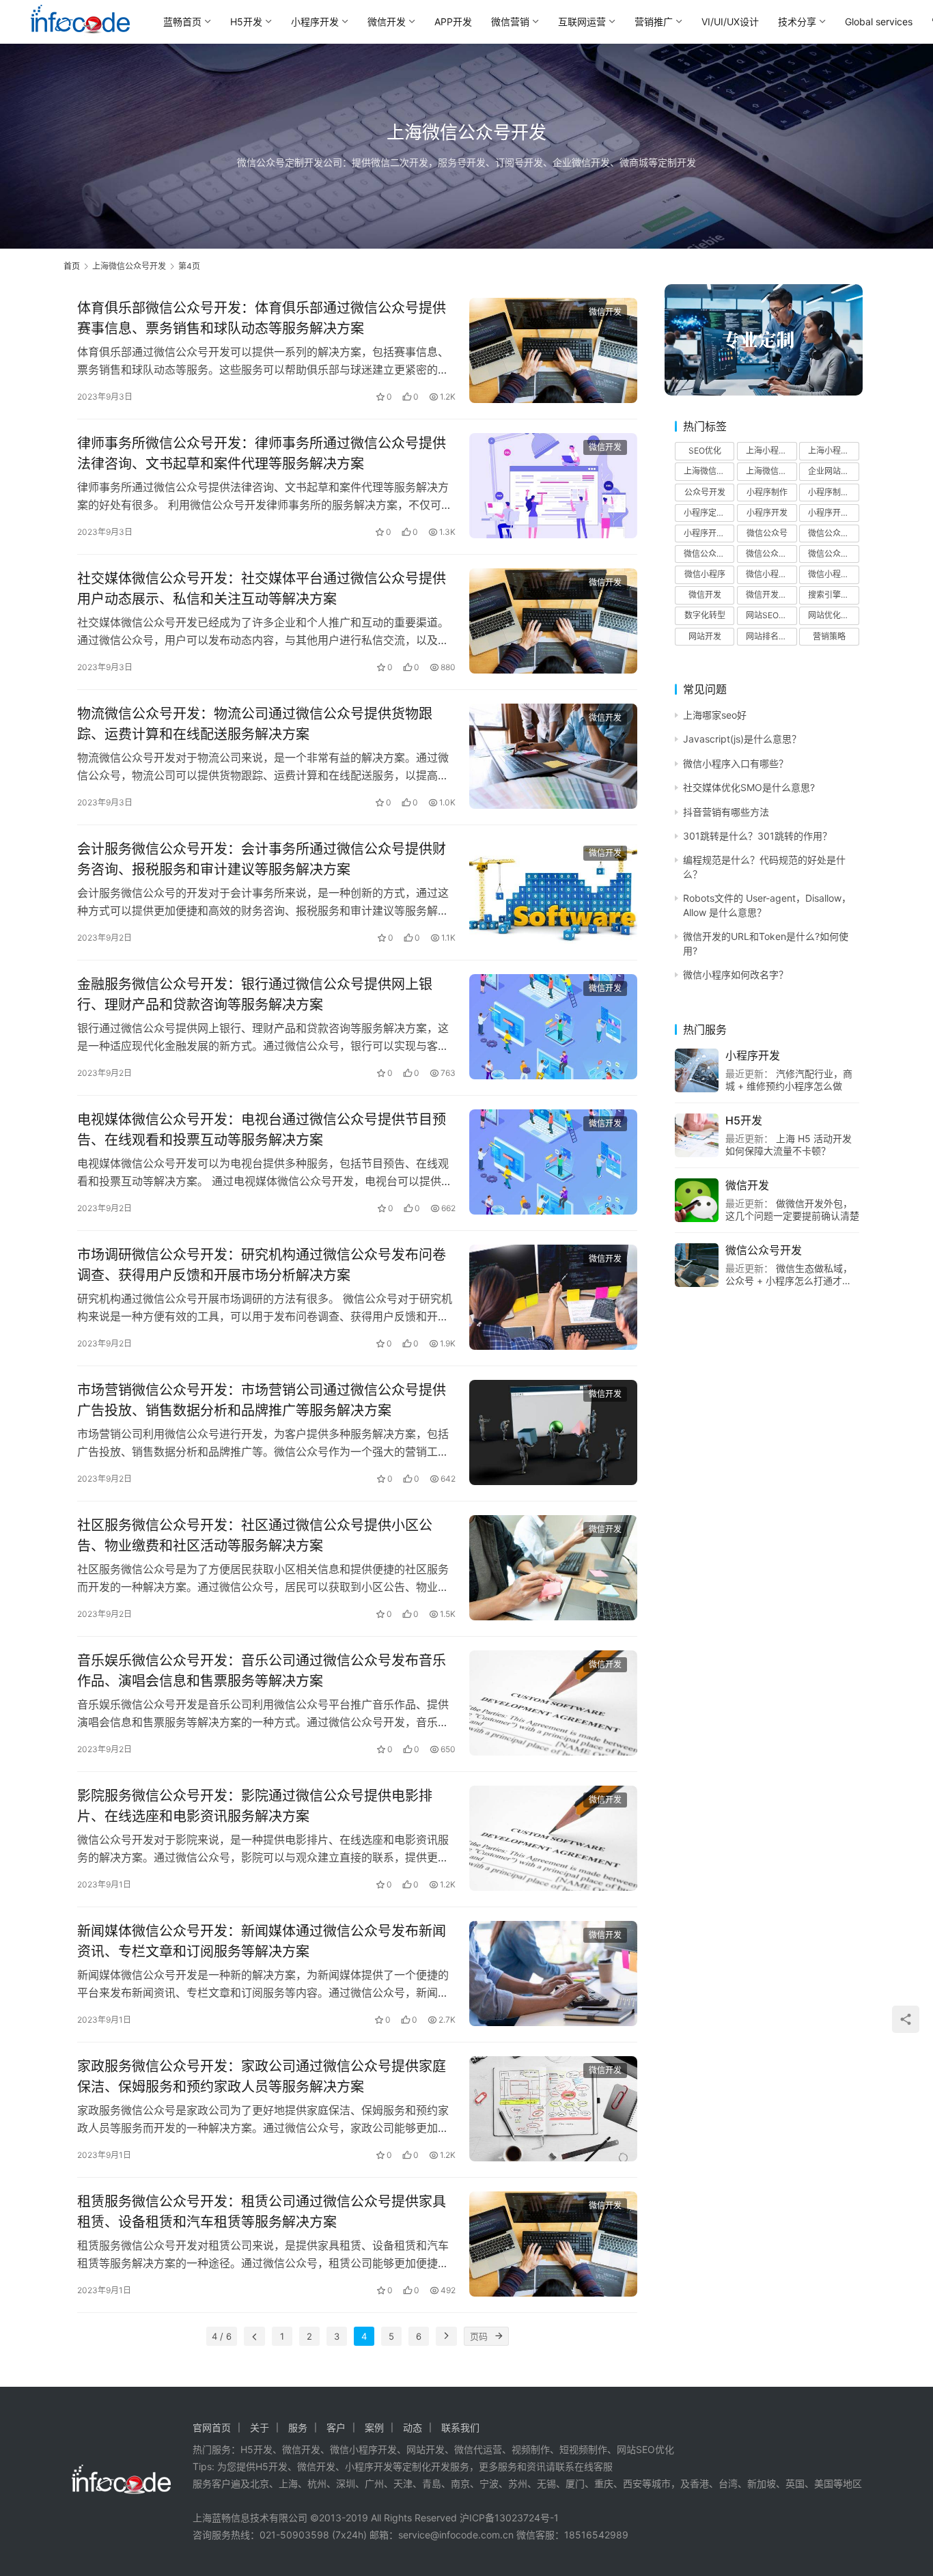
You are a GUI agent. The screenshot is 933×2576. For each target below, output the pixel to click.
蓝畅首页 (182, 22)
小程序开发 (315, 22)
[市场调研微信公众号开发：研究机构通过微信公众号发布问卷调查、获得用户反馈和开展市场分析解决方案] (553, 1297)
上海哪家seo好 (715, 715)
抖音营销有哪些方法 (726, 812)
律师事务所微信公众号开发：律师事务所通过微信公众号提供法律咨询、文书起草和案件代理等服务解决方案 (262, 453)
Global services (879, 22)
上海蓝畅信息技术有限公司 (250, 2518)
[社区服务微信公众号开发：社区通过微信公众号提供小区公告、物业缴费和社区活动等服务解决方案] (553, 1568)
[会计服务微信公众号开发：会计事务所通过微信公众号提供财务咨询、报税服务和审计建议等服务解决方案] (553, 891)
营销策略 (829, 636)
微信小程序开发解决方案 (833, 574)
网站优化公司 (833, 615)
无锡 (546, 2483)
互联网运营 (582, 22)
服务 (298, 2427)
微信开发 (387, 22)
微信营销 (510, 22)
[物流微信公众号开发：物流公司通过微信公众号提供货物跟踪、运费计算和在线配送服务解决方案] (553, 756)
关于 (260, 2427)
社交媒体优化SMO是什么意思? (749, 787)
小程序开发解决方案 (709, 533)
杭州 (317, 2483)
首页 (72, 266)
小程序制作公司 (833, 492)
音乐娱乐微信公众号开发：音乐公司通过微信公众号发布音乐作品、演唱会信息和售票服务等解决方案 (262, 1671)
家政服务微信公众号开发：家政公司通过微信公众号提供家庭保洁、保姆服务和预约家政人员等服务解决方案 (262, 2076)
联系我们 (460, 2427)
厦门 (575, 2483)
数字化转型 (705, 615)
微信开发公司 (770, 595)
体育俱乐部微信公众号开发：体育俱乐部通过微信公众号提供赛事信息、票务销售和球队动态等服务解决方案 (262, 318)
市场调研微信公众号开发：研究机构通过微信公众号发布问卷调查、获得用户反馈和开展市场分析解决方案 (262, 1265)
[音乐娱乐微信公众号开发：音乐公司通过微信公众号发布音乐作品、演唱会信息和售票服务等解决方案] (553, 1703)
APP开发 (453, 22)
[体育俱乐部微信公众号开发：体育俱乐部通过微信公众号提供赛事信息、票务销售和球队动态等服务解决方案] (553, 350)
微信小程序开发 (771, 574)
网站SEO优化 (770, 615)
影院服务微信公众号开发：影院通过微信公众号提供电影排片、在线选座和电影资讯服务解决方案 (255, 1806)
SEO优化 (705, 451)
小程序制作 (767, 492)
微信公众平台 (833, 554)
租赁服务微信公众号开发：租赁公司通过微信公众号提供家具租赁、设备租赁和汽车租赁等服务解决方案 (262, 2212)
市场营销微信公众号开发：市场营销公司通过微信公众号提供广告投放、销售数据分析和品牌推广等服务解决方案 (262, 1400)
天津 (403, 2483)
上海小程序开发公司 (833, 451)
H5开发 (246, 22)
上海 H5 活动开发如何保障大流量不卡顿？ (789, 1145)
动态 (413, 2427)
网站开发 (705, 636)
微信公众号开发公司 (709, 554)
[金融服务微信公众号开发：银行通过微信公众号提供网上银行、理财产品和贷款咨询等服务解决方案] (553, 1027)
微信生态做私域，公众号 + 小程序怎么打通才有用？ (789, 1280)
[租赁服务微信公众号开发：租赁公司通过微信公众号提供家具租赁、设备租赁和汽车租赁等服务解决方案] (553, 2244)
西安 (632, 2483)
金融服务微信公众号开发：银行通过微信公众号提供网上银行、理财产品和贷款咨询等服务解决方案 (255, 994)
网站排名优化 (770, 636)
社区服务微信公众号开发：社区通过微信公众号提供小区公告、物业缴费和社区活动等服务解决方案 (255, 1535)
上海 (288, 2483)
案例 (374, 2427)
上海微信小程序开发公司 (771, 471)
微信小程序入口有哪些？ (736, 763)
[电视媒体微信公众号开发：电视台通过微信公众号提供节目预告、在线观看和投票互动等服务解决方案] (553, 1162)
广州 (374, 2483)
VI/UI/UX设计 (730, 22)
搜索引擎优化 (833, 595)
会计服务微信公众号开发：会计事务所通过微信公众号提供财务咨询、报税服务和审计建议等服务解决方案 (262, 859)
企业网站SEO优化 (833, 471)
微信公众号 (767, 533)
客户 (336, 2427)
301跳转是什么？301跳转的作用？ (757, 836)
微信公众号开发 (833, 533)
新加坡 (762, 2483)
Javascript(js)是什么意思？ (742, 739)
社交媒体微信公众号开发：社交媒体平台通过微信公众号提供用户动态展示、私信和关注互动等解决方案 (262, 588)
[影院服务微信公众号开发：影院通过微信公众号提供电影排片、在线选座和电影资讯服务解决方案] (553, 1838)
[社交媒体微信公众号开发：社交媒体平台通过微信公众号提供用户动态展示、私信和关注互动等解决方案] (553, 621)
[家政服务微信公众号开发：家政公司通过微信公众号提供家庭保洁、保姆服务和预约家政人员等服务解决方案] (553, 2109)
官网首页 (212, 2427)
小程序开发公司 (833, 513)
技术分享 (797, 22)
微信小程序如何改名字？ (736, 974)
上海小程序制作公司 (771, 451)
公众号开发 (705, 492)
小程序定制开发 (709, 513)
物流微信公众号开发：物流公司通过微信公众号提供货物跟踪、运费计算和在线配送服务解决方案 (255, 724)
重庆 (604, 2483)
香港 (699, 2483)
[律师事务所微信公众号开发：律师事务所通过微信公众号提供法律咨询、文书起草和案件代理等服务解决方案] (553, 486)
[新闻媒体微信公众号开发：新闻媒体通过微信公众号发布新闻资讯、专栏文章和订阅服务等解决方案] (553, 1973)
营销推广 (654, 22)
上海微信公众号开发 (709, 471)
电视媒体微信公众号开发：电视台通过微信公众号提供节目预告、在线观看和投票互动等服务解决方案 (262, 1130)
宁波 (489, 2483)
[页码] (499, 2336)
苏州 (518, 2483)
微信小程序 (705, 574)
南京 (460, 2483)
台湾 (728, 2483)
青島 (432, 2483)
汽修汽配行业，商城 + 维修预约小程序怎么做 (789, 1080)
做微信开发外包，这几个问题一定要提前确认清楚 (792, 1209)
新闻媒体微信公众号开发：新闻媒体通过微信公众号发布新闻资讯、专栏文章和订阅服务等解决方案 (262, 1941)
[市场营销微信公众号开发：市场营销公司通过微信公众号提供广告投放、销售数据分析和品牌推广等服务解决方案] (553, 1432)
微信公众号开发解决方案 (771, 554)
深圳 (346, 2483)
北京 (260, 2483)
